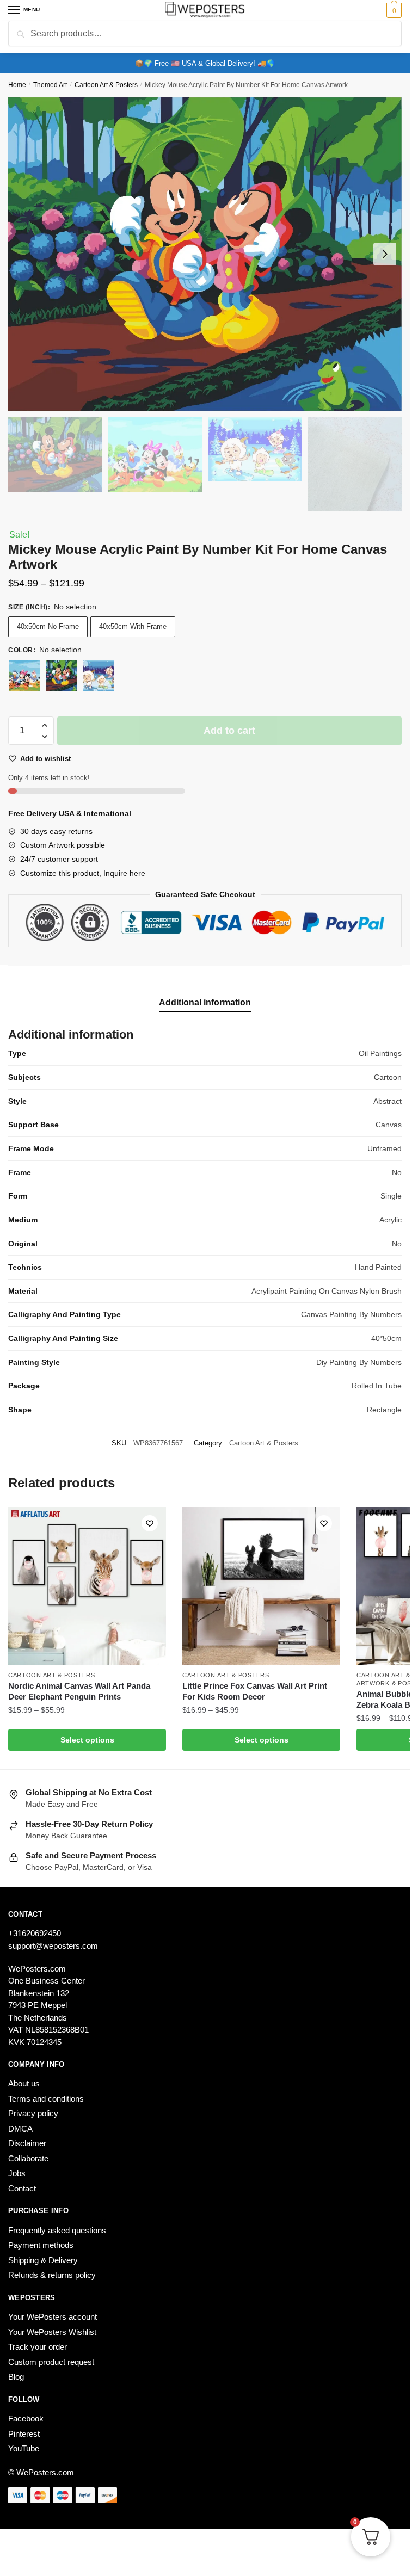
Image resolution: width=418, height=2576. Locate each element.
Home (17, 85)
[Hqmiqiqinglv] (62, 676)
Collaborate (28, 2158)
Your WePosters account (53, 2317)
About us (24, 2083)
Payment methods (41, 2245)
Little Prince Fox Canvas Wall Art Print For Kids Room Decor (255, 1691)
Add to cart (229, 731)
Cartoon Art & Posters (106, 85)
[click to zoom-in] (205, 254)
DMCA (20, 2129)
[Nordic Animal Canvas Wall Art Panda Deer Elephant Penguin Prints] (87, 1586)
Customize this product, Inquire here (83, 873)
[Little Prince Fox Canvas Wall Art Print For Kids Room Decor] (261, 1586)
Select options (87, 1740)
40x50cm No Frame (48, 626)
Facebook (26, 2419)
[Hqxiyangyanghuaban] (99, 676)
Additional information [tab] (205, 1002)
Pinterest (24, 2434)
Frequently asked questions (57, 2230)
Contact (22, 2188)
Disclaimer (27, 2143)
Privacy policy (33, 2113)
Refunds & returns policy (52, 2275)
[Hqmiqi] (24, 676)
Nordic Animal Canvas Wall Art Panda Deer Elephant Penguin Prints (79, 1691)
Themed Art (50, 85)
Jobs (17, 2173)
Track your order (38, 2347)
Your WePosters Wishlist (52, 2332)
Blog (16, 2377)
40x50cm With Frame (133, 626)
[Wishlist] (150, 1523)
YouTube (24, 2448)
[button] (44, 725)
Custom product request (51, 2362)
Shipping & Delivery (43, 2260)
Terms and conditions (46, 2099)
